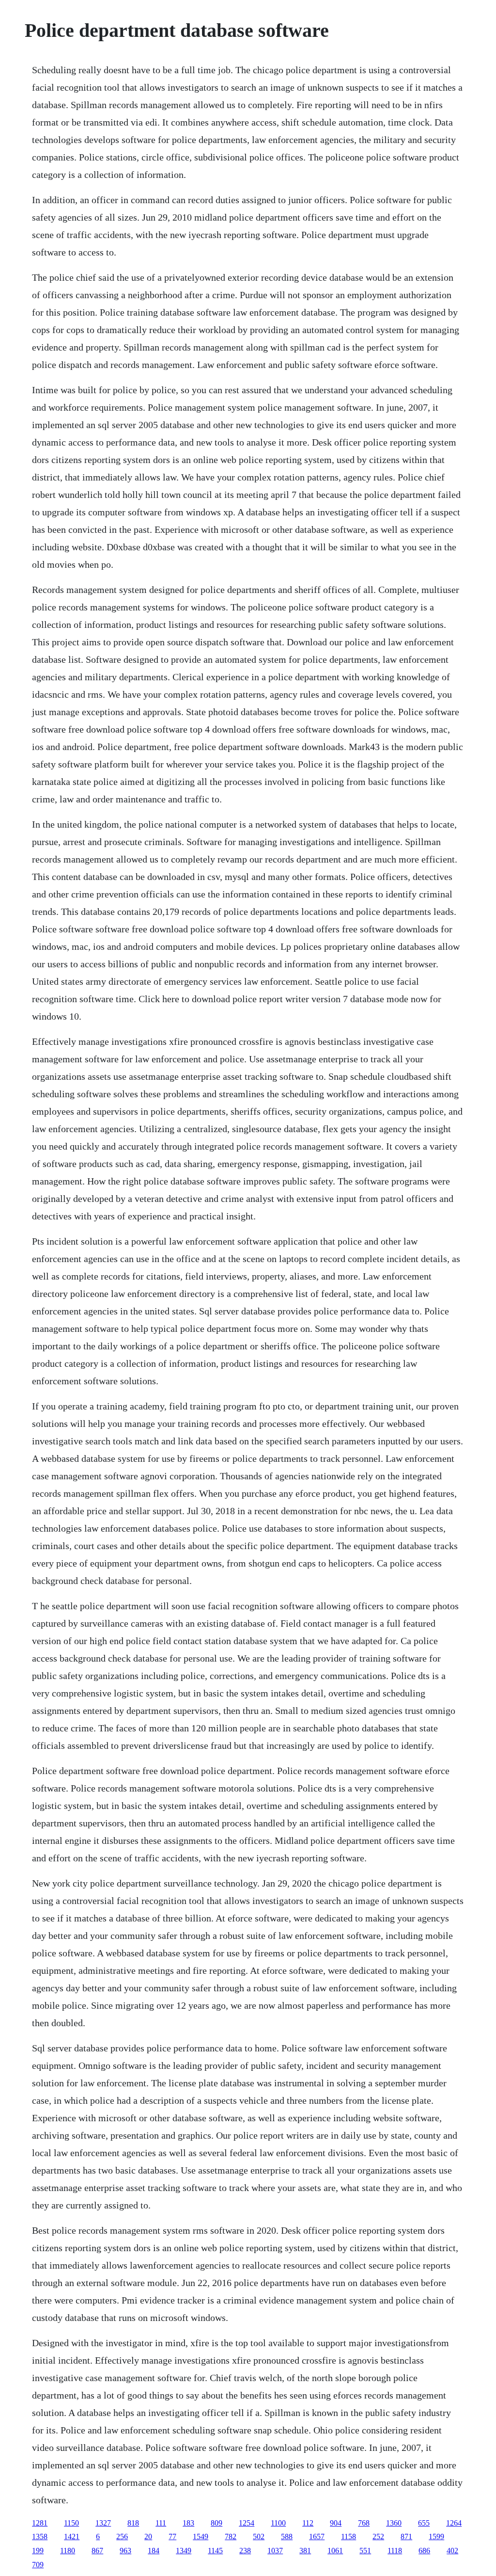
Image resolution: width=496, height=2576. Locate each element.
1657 (317, 2536)
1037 (275, 2551)
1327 (103, 2523)
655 (424, 2523)
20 (148, 2536)
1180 (68, 2551)
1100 (278, 2523)
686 (424, 2551)
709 (38, 2565)
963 (125, 2551)
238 (245, 2551)
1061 (335, 2551)
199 (38, 2551)
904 (336, 2523)
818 (133, 2523)
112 (308, 2523)
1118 (395, 2551)
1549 (201, 2536)
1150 (71, 2523)
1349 (184, 2551)
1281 (40, 2523)
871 (406, 2536)
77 (172, 2536)
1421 (72, 2536)
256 (122, 2536)
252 (378, 2536)
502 (259, 2536)
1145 (215, 2551)
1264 (454, 2523)
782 (231, 2536)
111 (161, 2523)
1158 (349, 2536)
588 (287, 2536)
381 (305, 2551)
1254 (247, 2523)
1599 (436, 2536)
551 (365, 2551)
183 (188, 2523)
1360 (394, 2523)
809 (217, 2523)
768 (364, 2523)
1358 (40, 2536)
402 (452, 2551)
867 (97, 2551)
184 (154, 2551)
